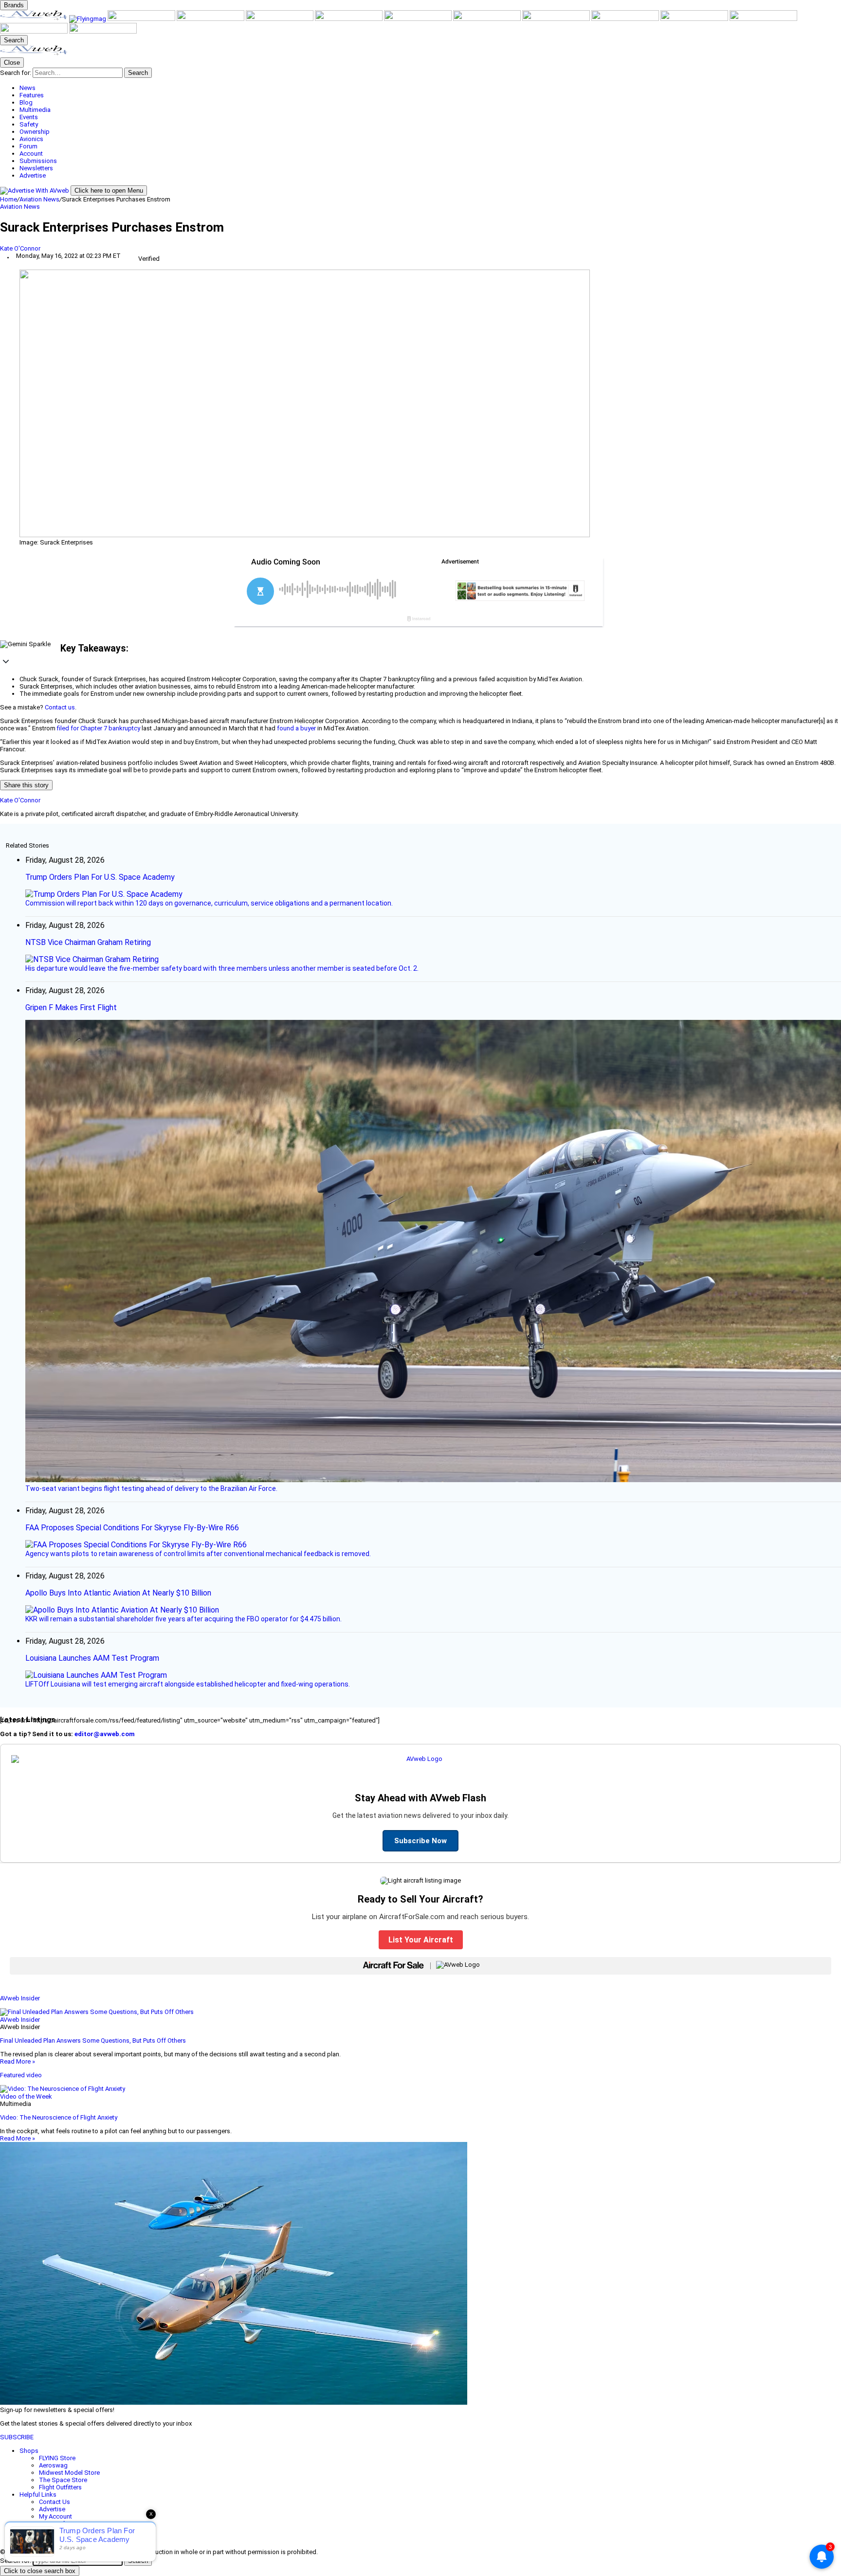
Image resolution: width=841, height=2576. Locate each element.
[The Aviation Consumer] (557, 19)
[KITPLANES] (349, 19)
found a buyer (296, 728)
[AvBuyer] (280, 19)
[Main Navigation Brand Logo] (34, 54)
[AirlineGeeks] (142, 19)
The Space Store (63, 2480)
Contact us (60, 707)
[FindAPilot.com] (35, 31)
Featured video (21, 2075)
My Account (55, 2516)
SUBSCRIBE (17, 2437)
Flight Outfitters (60, 2487)
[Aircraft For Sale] (211, 19)
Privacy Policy (58, 2531)
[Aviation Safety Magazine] (695, 19)
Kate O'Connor (20, 248)
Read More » (18, 2061)
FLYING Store (57, 2458)
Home (9, 199)
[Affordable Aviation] (488, 19)
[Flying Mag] (88, 19)
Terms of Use (58, 2524)
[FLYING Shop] (103, 31)
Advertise (52, 2509)
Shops (29, 2451)
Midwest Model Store (69, 2473)
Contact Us (55, 2502)
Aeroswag (53, 2465)
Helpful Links (38, 2494)
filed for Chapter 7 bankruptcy (99, 728)
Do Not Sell (55, 2538)
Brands (14, 5)
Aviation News (39, 199)
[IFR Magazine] (626, 19)
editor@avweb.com (105, 1734)
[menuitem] (430, 88)
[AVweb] (35, 19)
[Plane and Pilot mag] (419, 19)
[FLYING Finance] (763, 19)
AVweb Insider (20, 1998)
